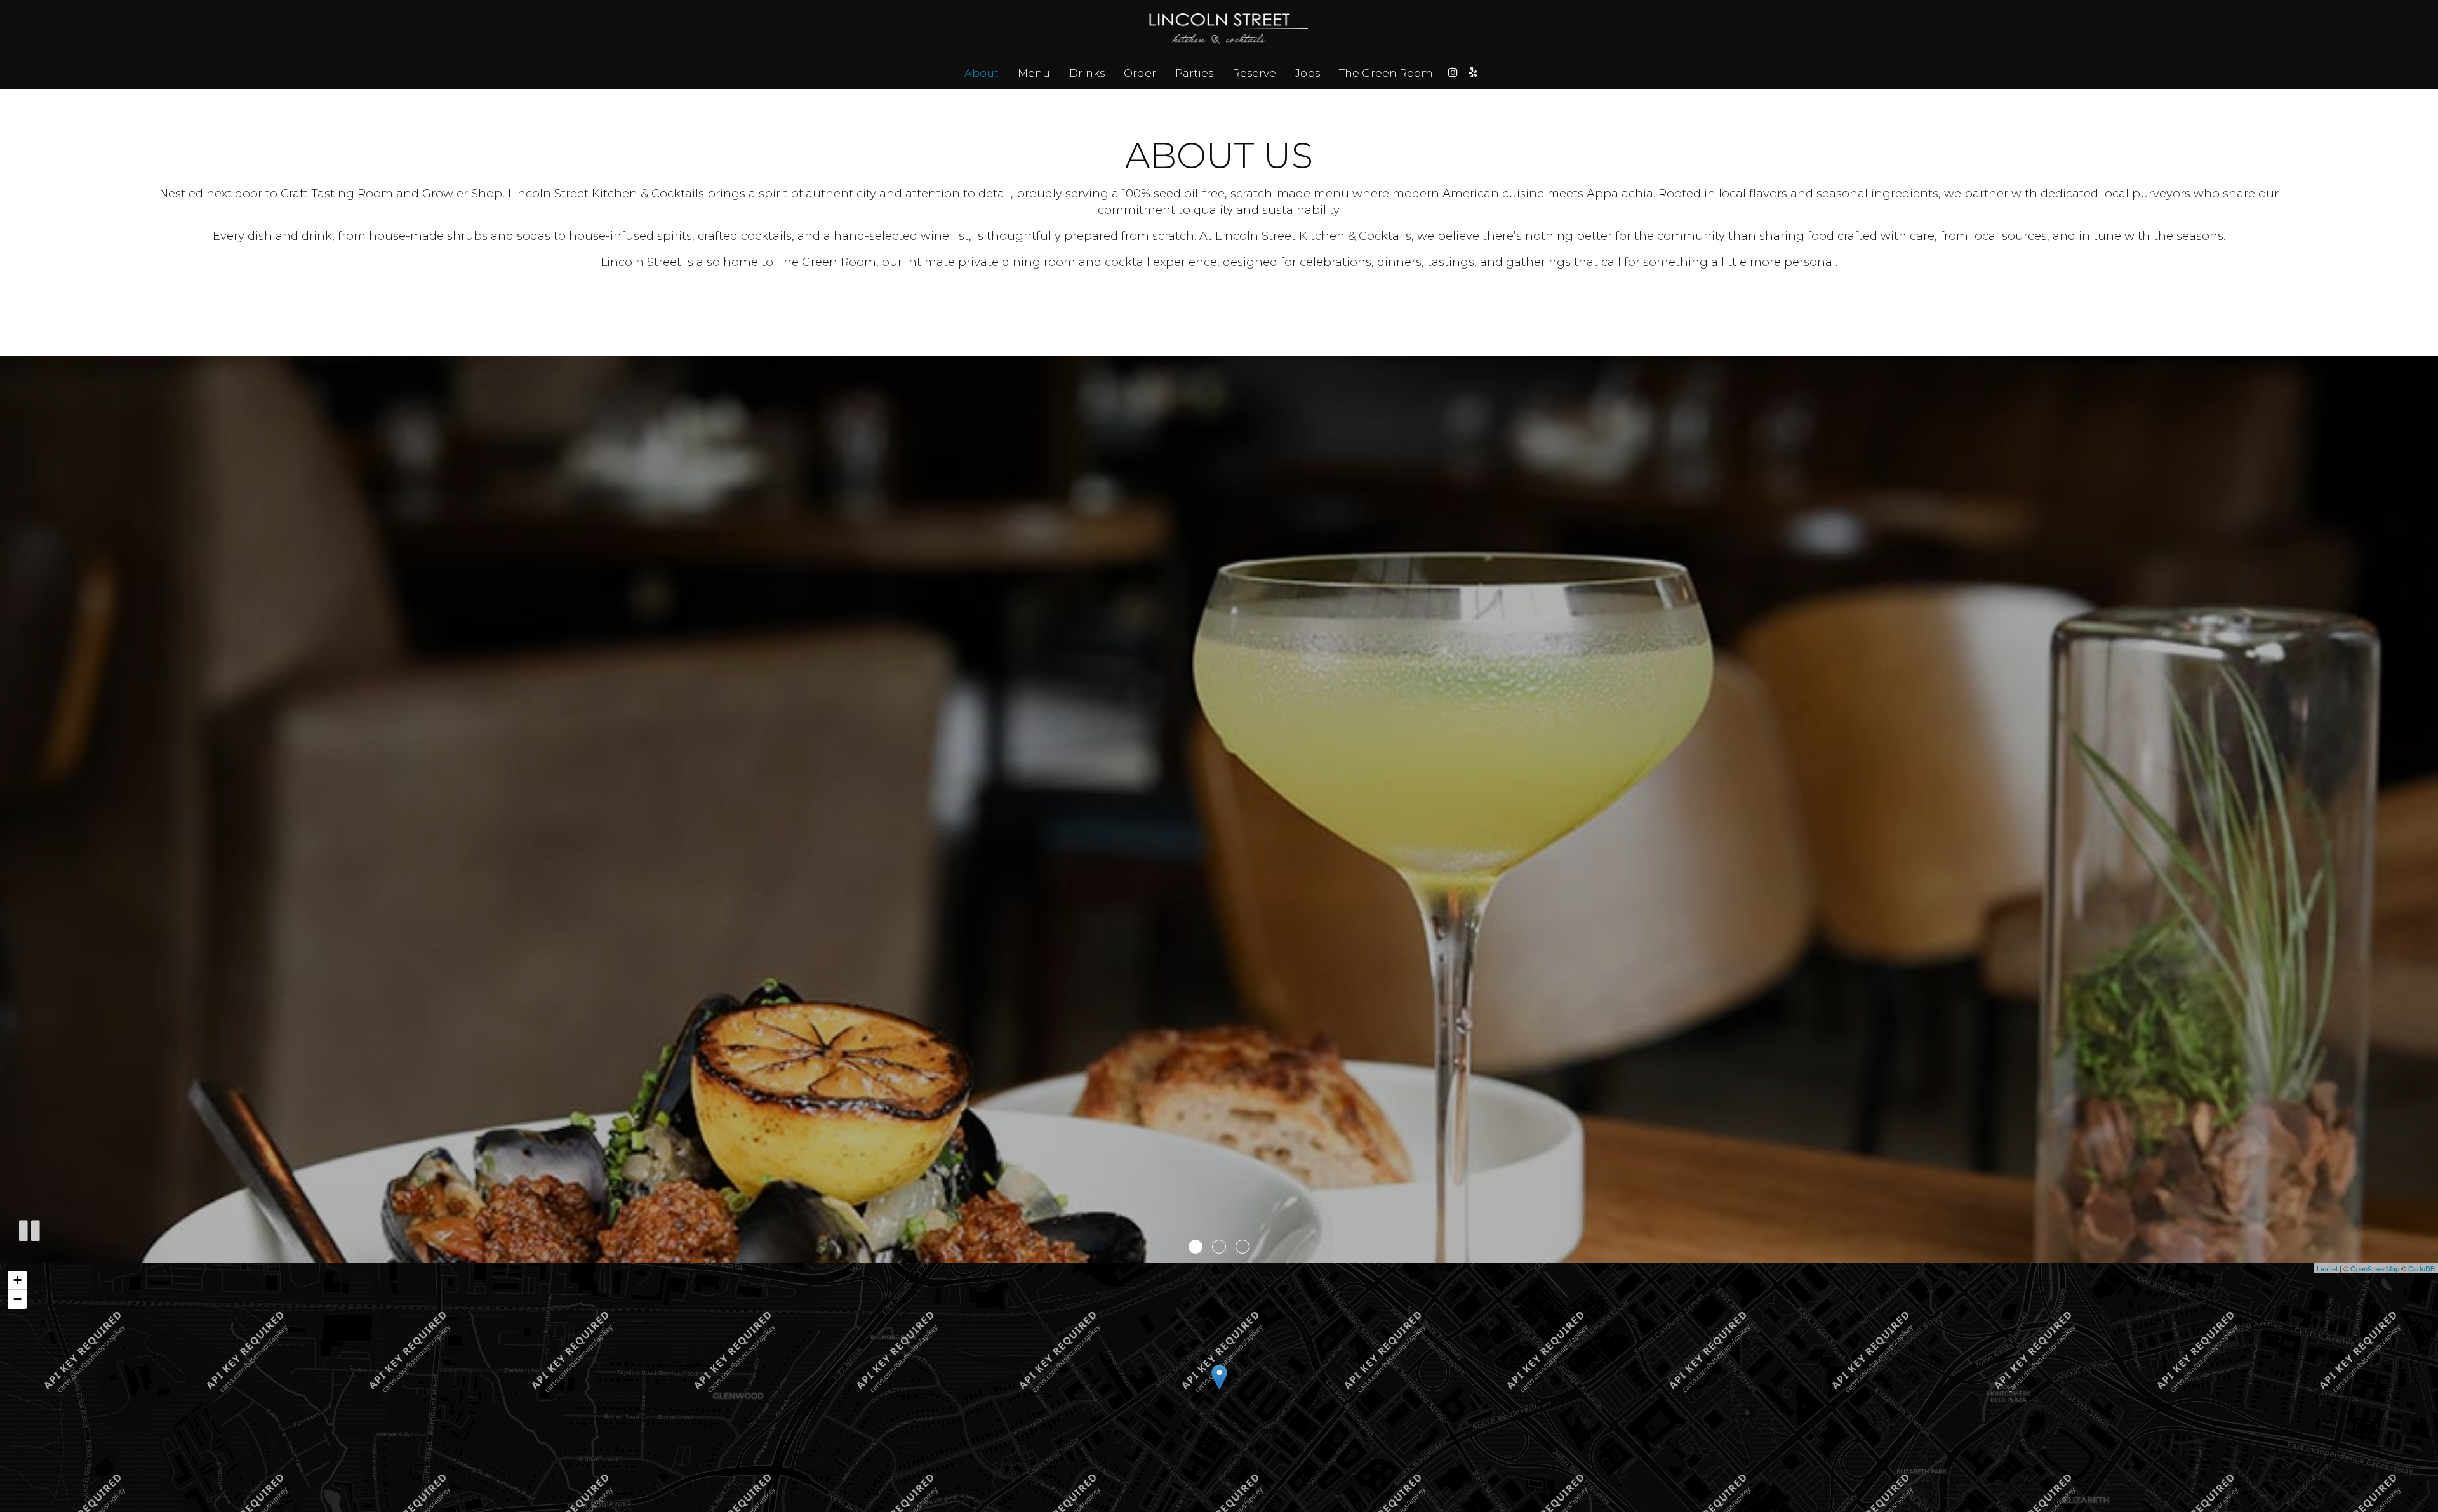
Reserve (1254, 73)
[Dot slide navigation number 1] (1196, 1247)
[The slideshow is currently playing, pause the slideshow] (29, 1228)
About (982, 73)
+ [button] (17, 1280)
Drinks (1087, 73)
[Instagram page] (1453, 72)
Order (1140, 73)
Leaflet (2327, 1268)
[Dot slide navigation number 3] (1242, 1247)
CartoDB (2421, 1268)
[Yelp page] (1473, 72)
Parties (1194, 73)
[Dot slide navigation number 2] (1219, 1247)
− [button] (17, 1299)
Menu (1034, 73)
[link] (1219, 1377)
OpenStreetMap (2375, 1268)
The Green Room (1386, 73)
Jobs (1308, 73)
